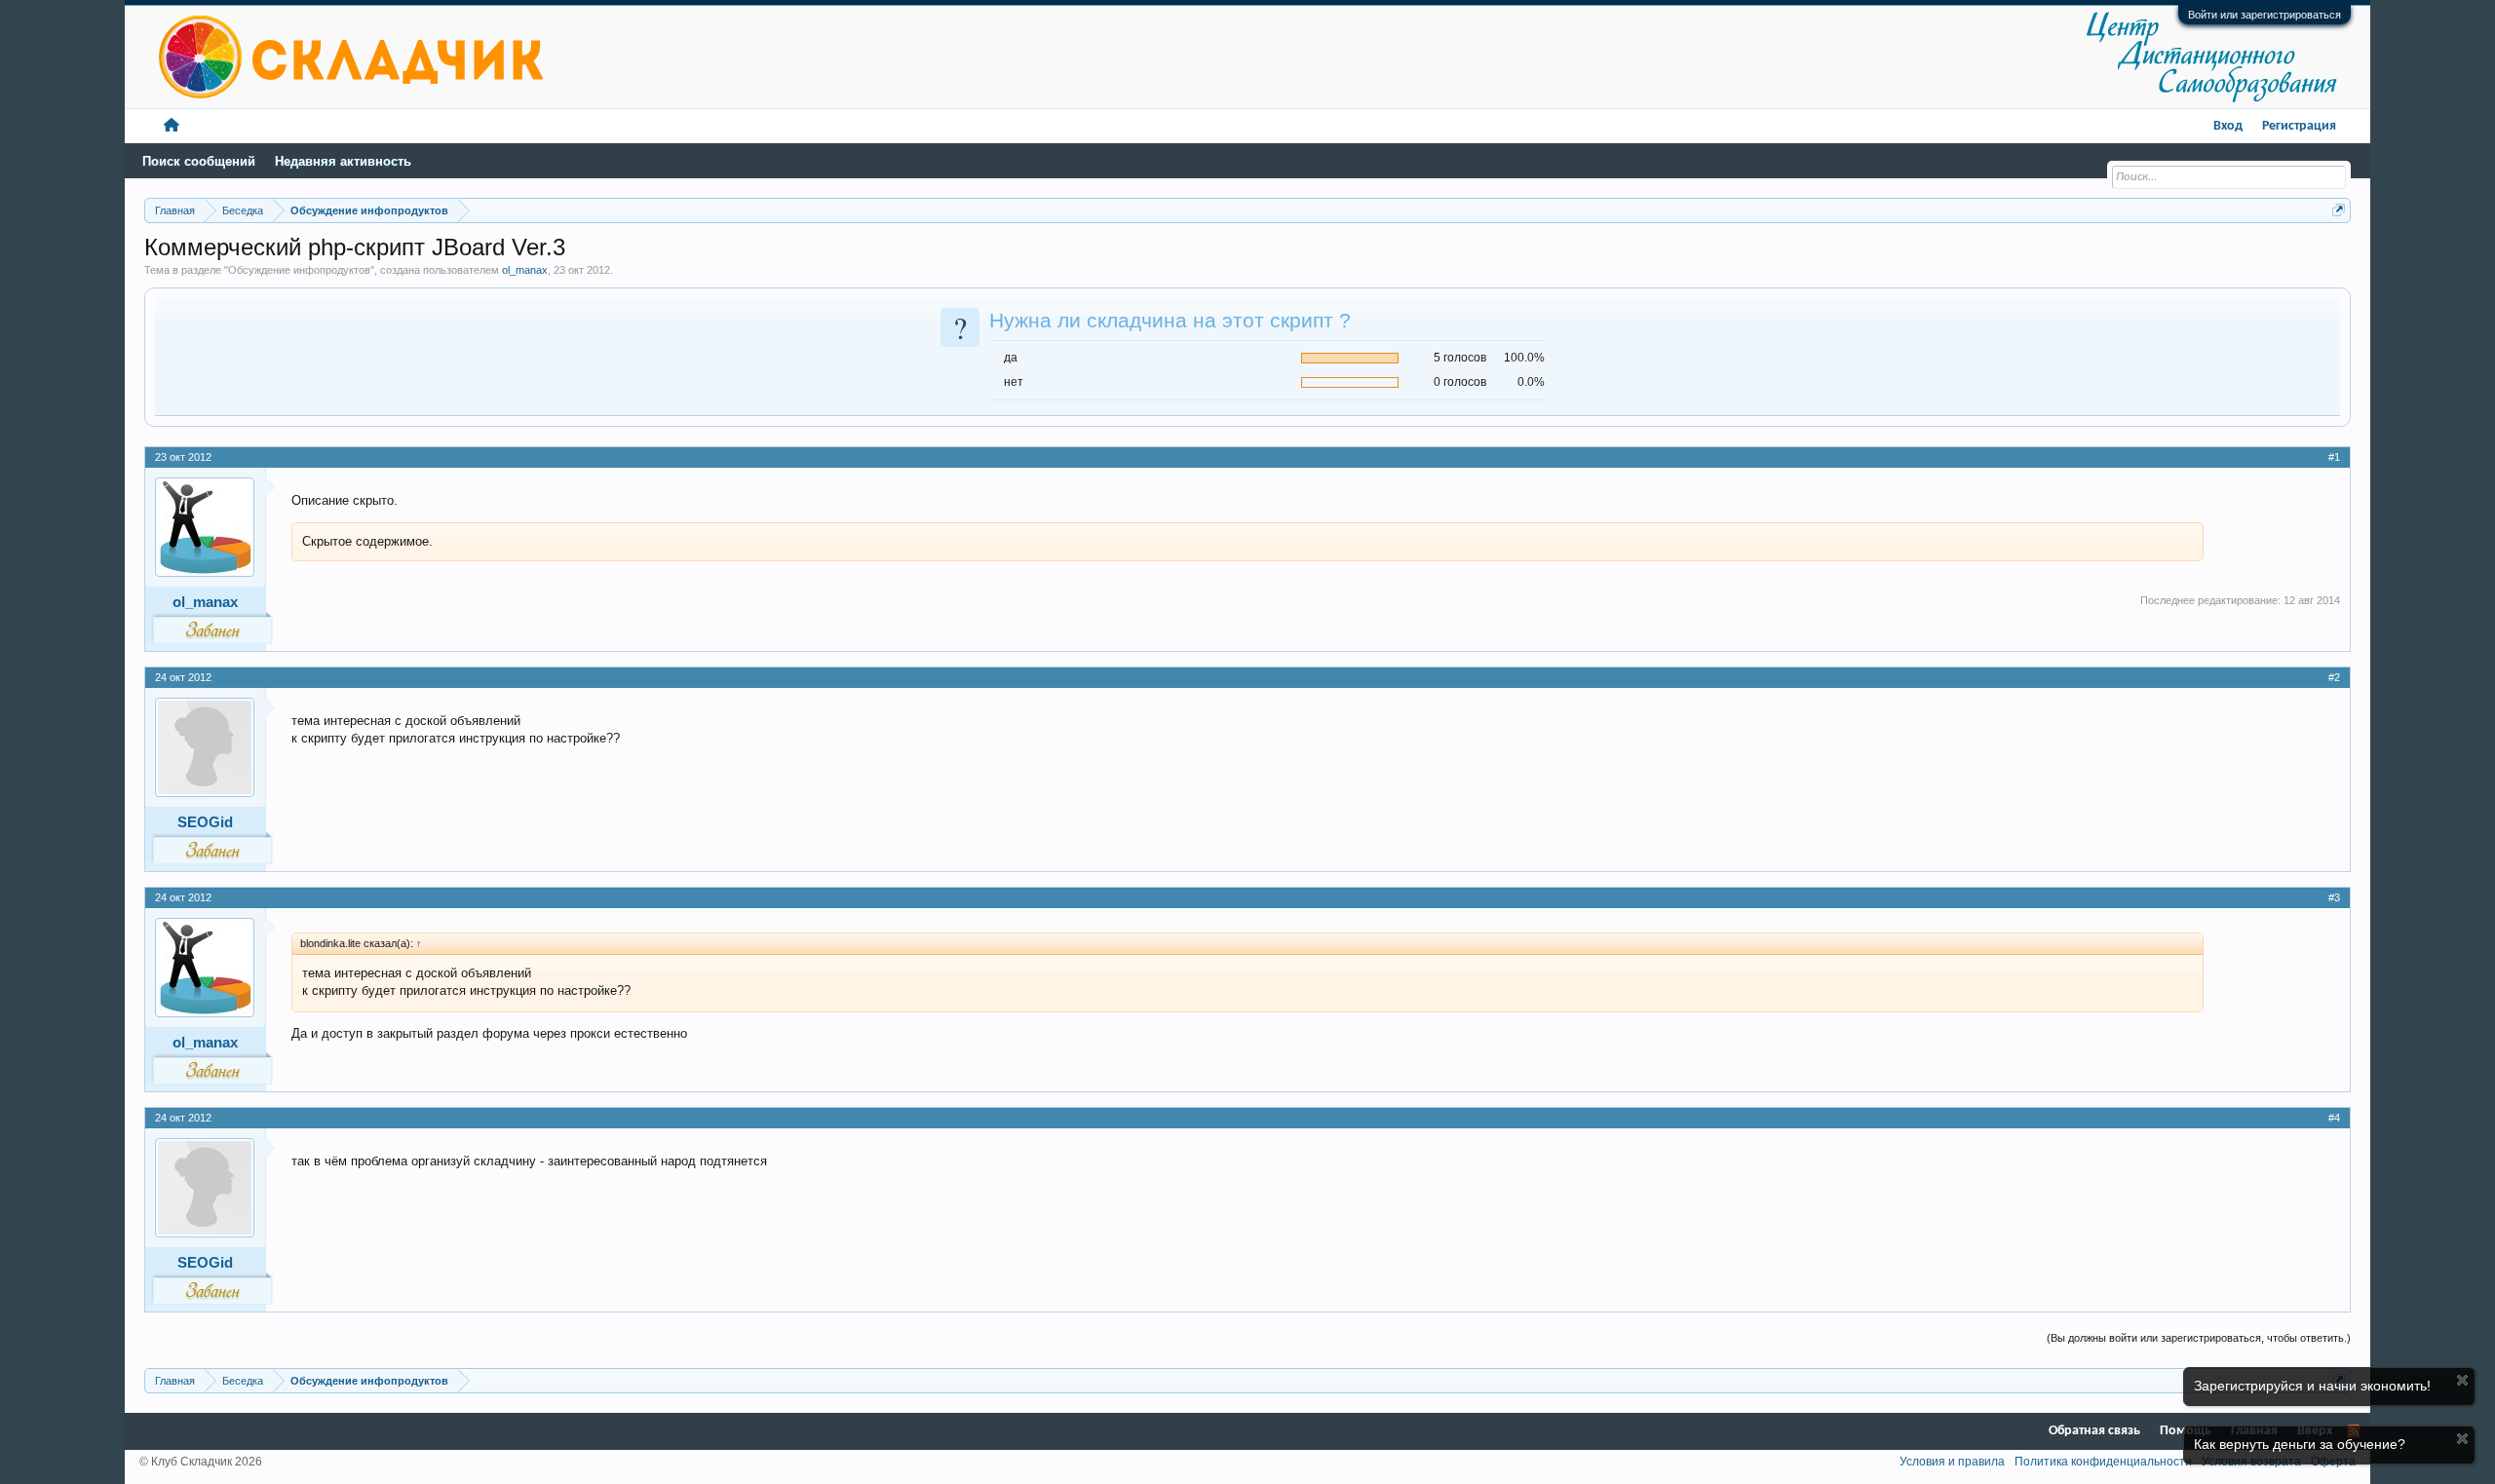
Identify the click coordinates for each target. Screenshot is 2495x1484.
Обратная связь (2094, 1431)
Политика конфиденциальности (2103, 1462)
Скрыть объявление (2462, 1380)
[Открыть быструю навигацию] (2339, 210)
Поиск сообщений (199, 161)
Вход (2228, 126)
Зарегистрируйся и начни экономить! (2312, 1386)
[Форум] (172, 126)
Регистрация (2299, 126)
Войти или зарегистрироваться (2265, 15)
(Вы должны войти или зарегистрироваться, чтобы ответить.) (2199, 1338)
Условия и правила (1952, 1462)
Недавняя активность (343, 161)
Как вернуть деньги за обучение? (2300, 1444)
